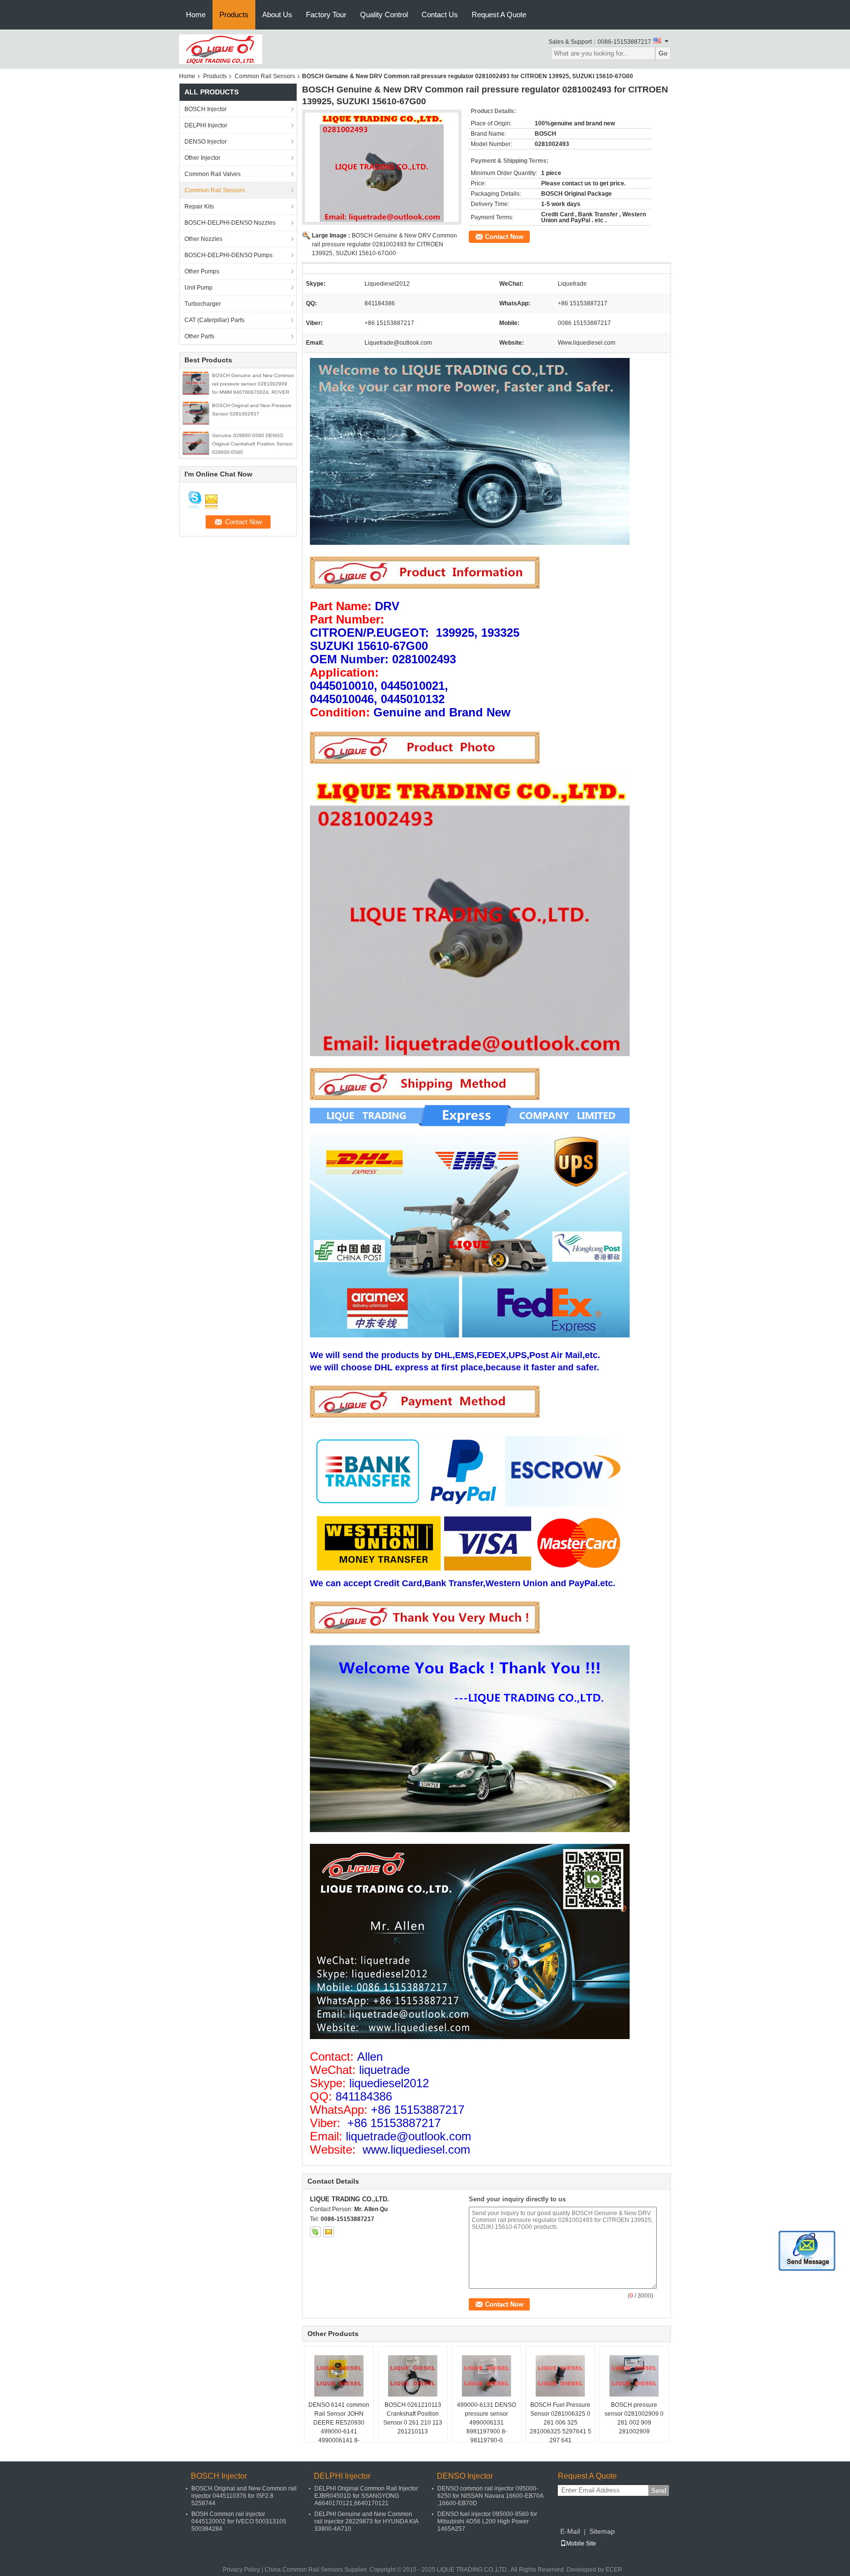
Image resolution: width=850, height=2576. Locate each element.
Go (663, 53)
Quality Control (384, 15)
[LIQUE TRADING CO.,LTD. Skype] (315, 2232)
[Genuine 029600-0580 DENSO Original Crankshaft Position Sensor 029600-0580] (196, 443)
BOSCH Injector (206, 109)
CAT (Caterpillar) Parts (214, 320)
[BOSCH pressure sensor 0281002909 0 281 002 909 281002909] (634, 2376)
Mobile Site (581, 2544)
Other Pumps (202, 271)
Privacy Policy (242, 2570)
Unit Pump (198, 288)
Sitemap (602, 2531)
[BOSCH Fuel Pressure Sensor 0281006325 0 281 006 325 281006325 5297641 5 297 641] (560, 2376)
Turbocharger (203, 304)
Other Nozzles (203, 239)
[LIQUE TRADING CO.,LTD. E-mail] (329, 2232)
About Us (277, 15)
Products (234, 15)
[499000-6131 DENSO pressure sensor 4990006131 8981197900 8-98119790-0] (486, 2376)
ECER (614, 2570)
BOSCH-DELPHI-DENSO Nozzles (230, 223)
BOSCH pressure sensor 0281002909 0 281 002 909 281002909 (634, 2418)
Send (659, 2491)
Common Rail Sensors (265, 76)
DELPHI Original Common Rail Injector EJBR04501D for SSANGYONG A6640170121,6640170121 (366, 2496)
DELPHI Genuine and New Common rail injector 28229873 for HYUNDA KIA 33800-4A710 (366, 2521)
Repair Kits (199, 207)
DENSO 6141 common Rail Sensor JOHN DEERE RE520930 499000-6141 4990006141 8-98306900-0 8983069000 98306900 (339, 2431)
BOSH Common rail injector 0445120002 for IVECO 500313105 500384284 (239, 2521)
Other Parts (199, 336)
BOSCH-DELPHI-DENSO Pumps (228, 255)
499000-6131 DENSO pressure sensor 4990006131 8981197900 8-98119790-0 (486, 2423)
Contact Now (504, 237)
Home (196, 15)
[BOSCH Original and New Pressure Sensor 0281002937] (196, 413)
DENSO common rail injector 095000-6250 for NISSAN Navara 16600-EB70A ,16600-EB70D (490, 2496)
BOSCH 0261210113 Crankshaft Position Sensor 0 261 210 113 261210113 (413, 2418)
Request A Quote (499, 15)
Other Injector (202, 158)
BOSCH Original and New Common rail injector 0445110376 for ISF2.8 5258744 (244, 2496)
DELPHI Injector (206, 125)
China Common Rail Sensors (304, 2570)
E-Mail (570, 2531)
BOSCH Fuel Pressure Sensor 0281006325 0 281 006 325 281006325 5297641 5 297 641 (561, 2423)
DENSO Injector (206, 142)
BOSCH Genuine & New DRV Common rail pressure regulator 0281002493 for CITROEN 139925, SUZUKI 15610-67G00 (384, 244)
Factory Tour (326, 15)
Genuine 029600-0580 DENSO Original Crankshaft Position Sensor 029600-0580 (252, 444)
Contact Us (440, 15)
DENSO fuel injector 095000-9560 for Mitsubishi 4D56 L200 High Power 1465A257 (487, 2521)
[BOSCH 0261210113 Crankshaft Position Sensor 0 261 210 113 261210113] (413, 2376)
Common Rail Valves (212, 174)
